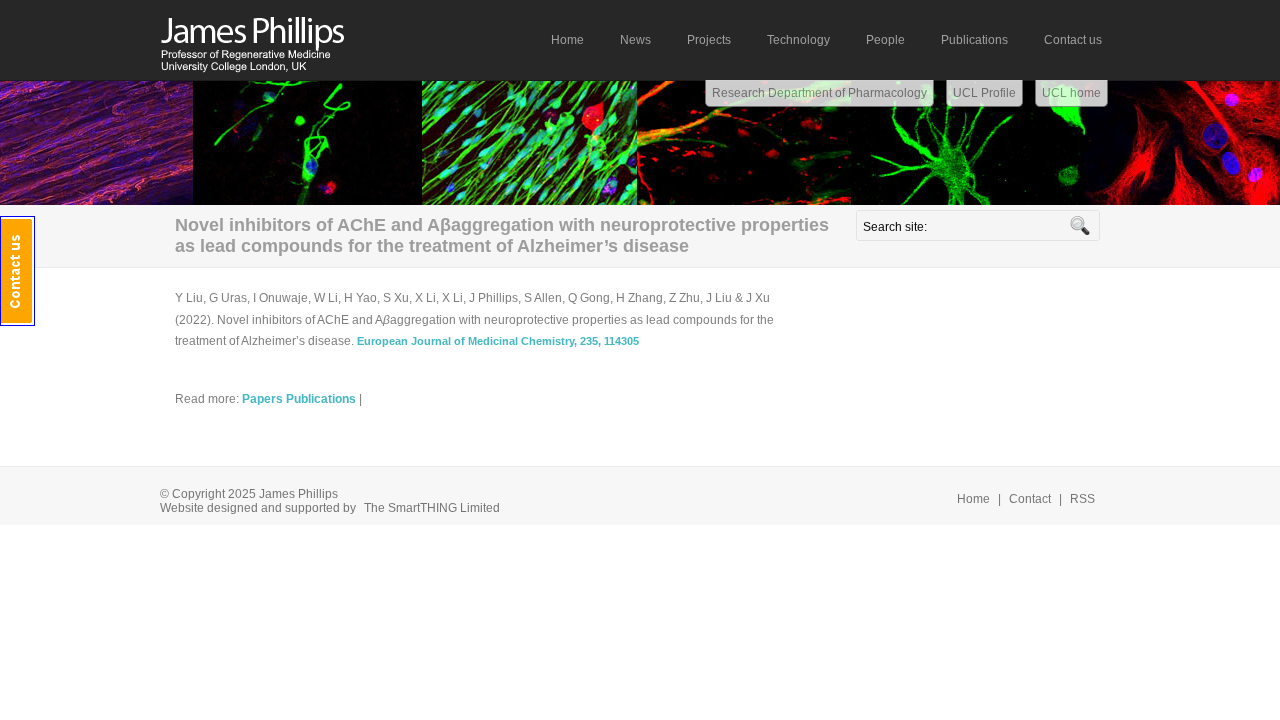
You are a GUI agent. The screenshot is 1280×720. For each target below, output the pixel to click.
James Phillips (300, 39)
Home (973, 499)
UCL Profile (984, 93)
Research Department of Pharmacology (819, 93)
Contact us (17, 271)
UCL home (1071, 93)
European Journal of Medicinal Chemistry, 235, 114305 (498, 341)
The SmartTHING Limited (432, 508)
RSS (1082, 499)
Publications (321, 399)
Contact (1030, 499)
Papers (262, 399)
